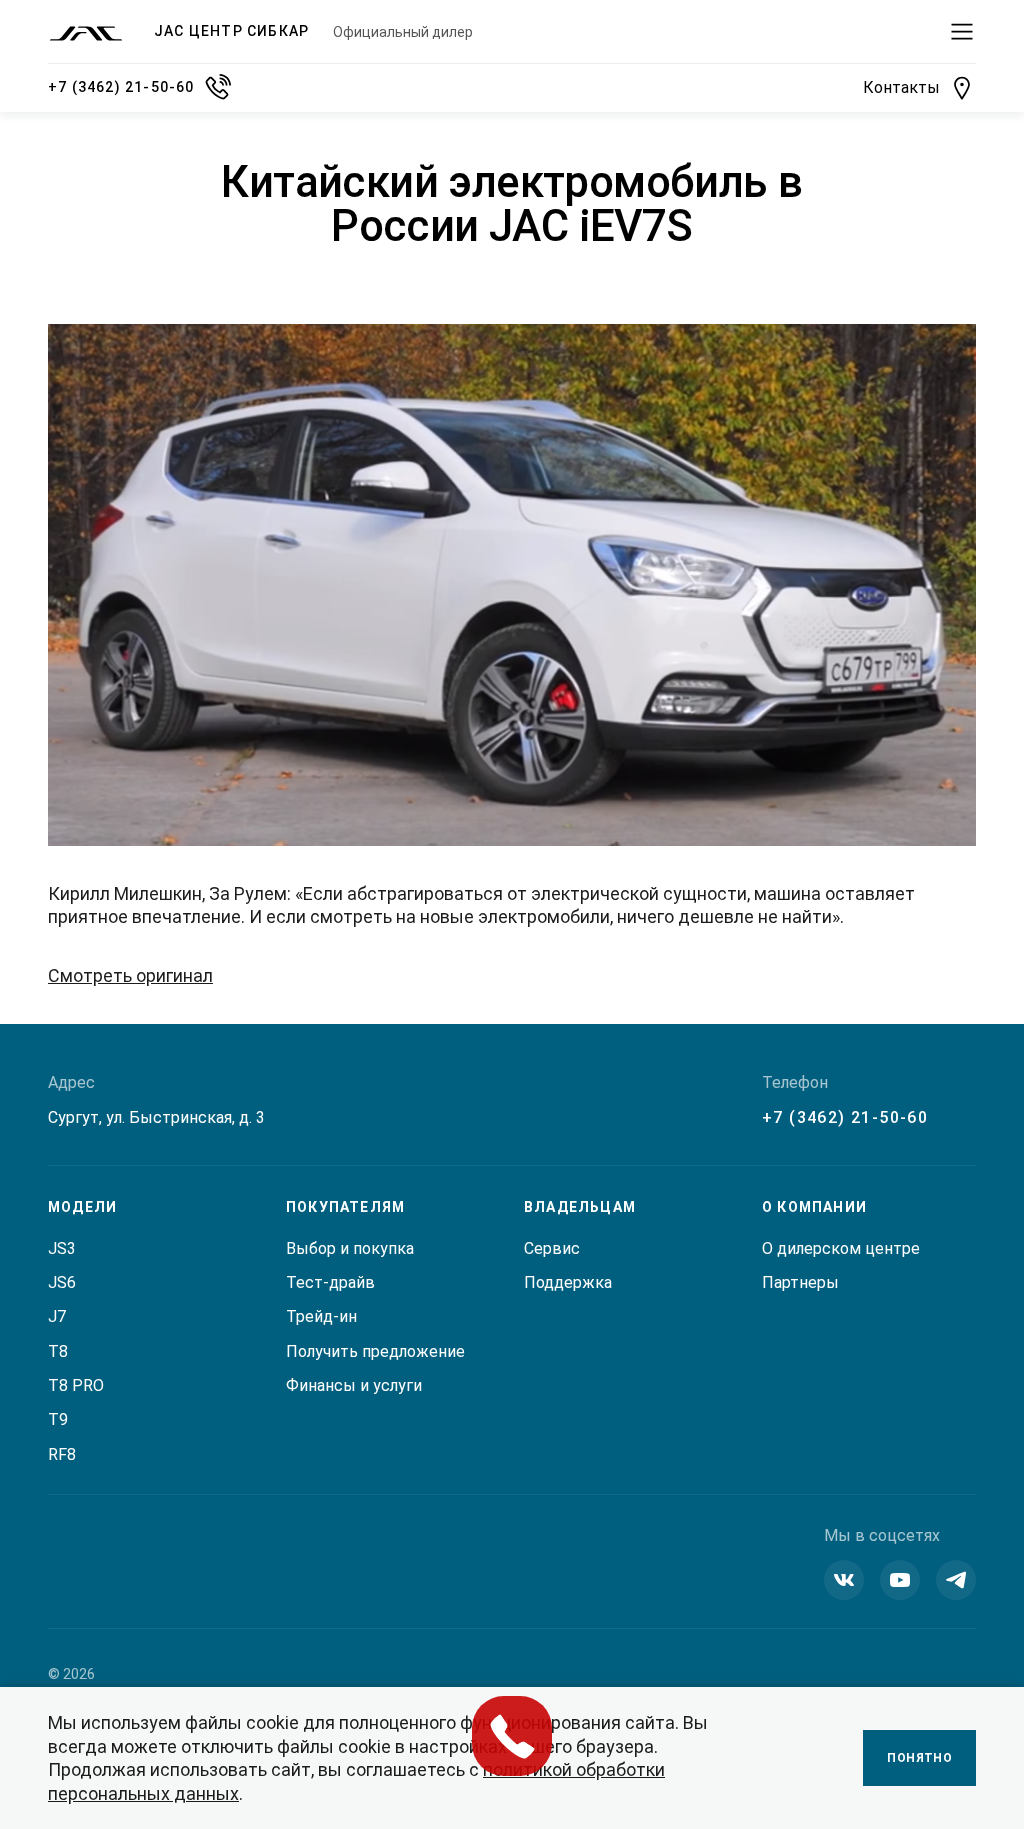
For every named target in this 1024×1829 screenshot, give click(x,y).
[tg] (956, 1580)
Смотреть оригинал (130, 975)
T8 (58, 1351)
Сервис (552, 1248)
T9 (58, 1419)
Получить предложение (375, 1351)
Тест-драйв (330, 1282)
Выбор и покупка (350, 1248)
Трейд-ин (321, 1316)
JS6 (62, 1282)
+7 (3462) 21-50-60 (845, 1117)
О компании (814, 1207)
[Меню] (962, 32)
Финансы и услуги (354, 1385)
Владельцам (580, 1207)
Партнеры (800, 1282)
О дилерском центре (841, 1248)
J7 (57, 1316)
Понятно (919, 1758)
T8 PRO (76, 1385)
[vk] (844, 1580)
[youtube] (900, 1580)
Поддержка (568, 1282)
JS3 (62, 1248)
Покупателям (345, 1207)
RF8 (62, 1454)
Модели (82, 1207)
